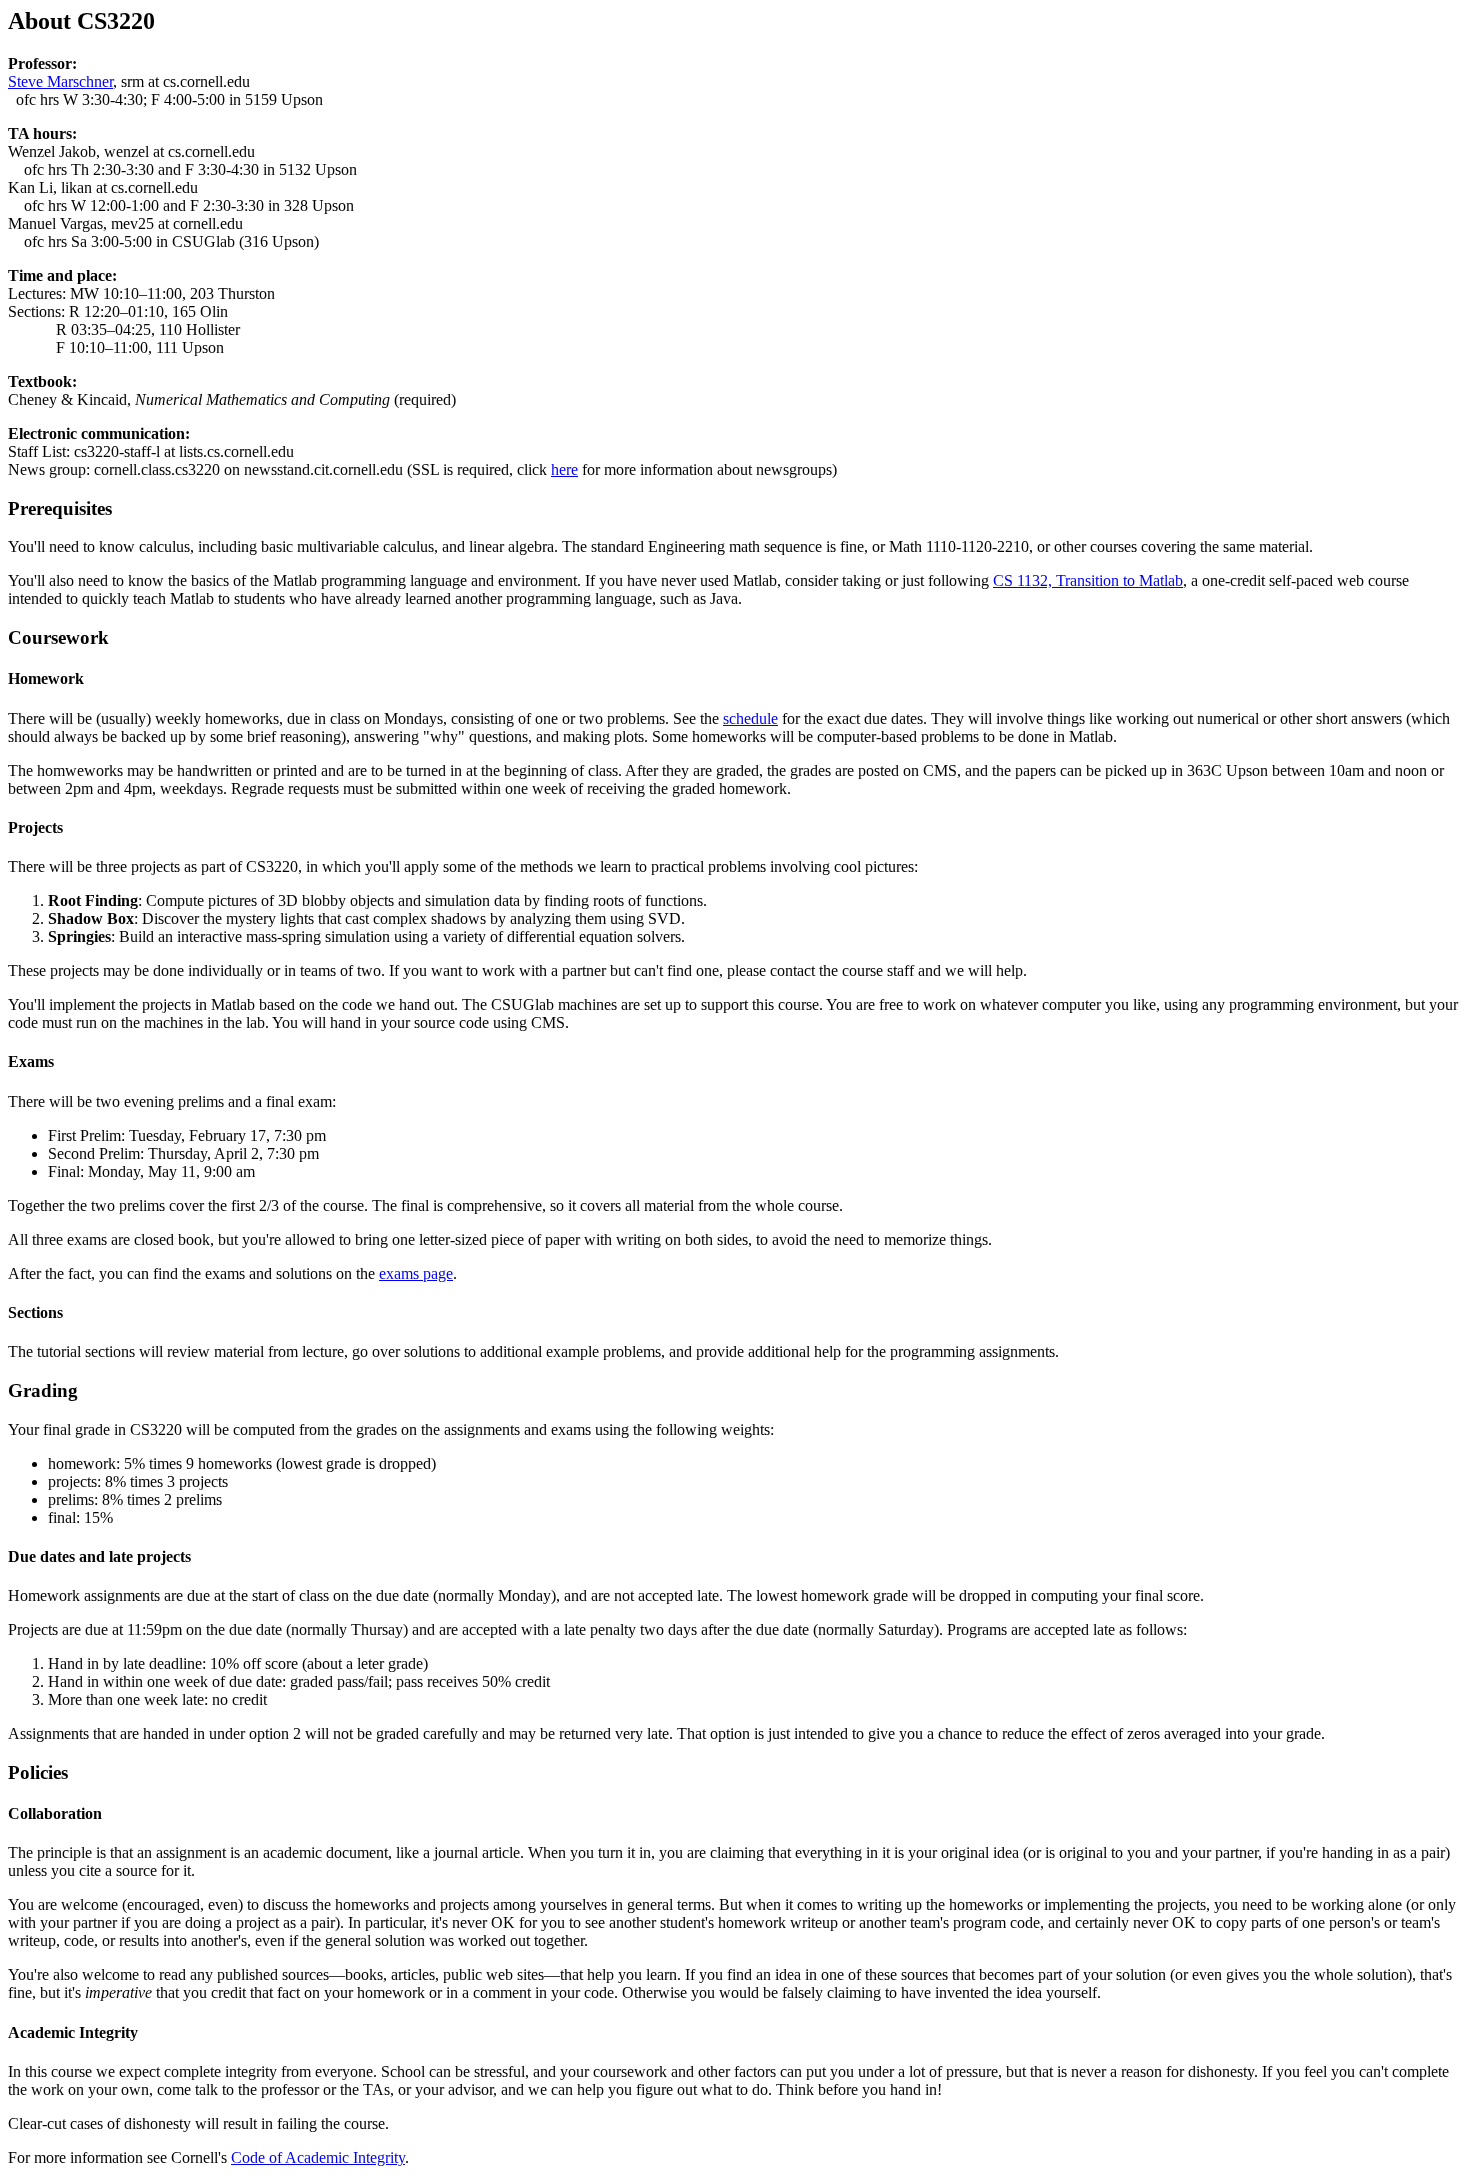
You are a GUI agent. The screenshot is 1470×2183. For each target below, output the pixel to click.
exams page (416, 1273)
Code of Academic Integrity (318, 2157)
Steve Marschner (60, 81)
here (564, 469)
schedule (750, 718)
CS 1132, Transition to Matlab (1088, 580)
